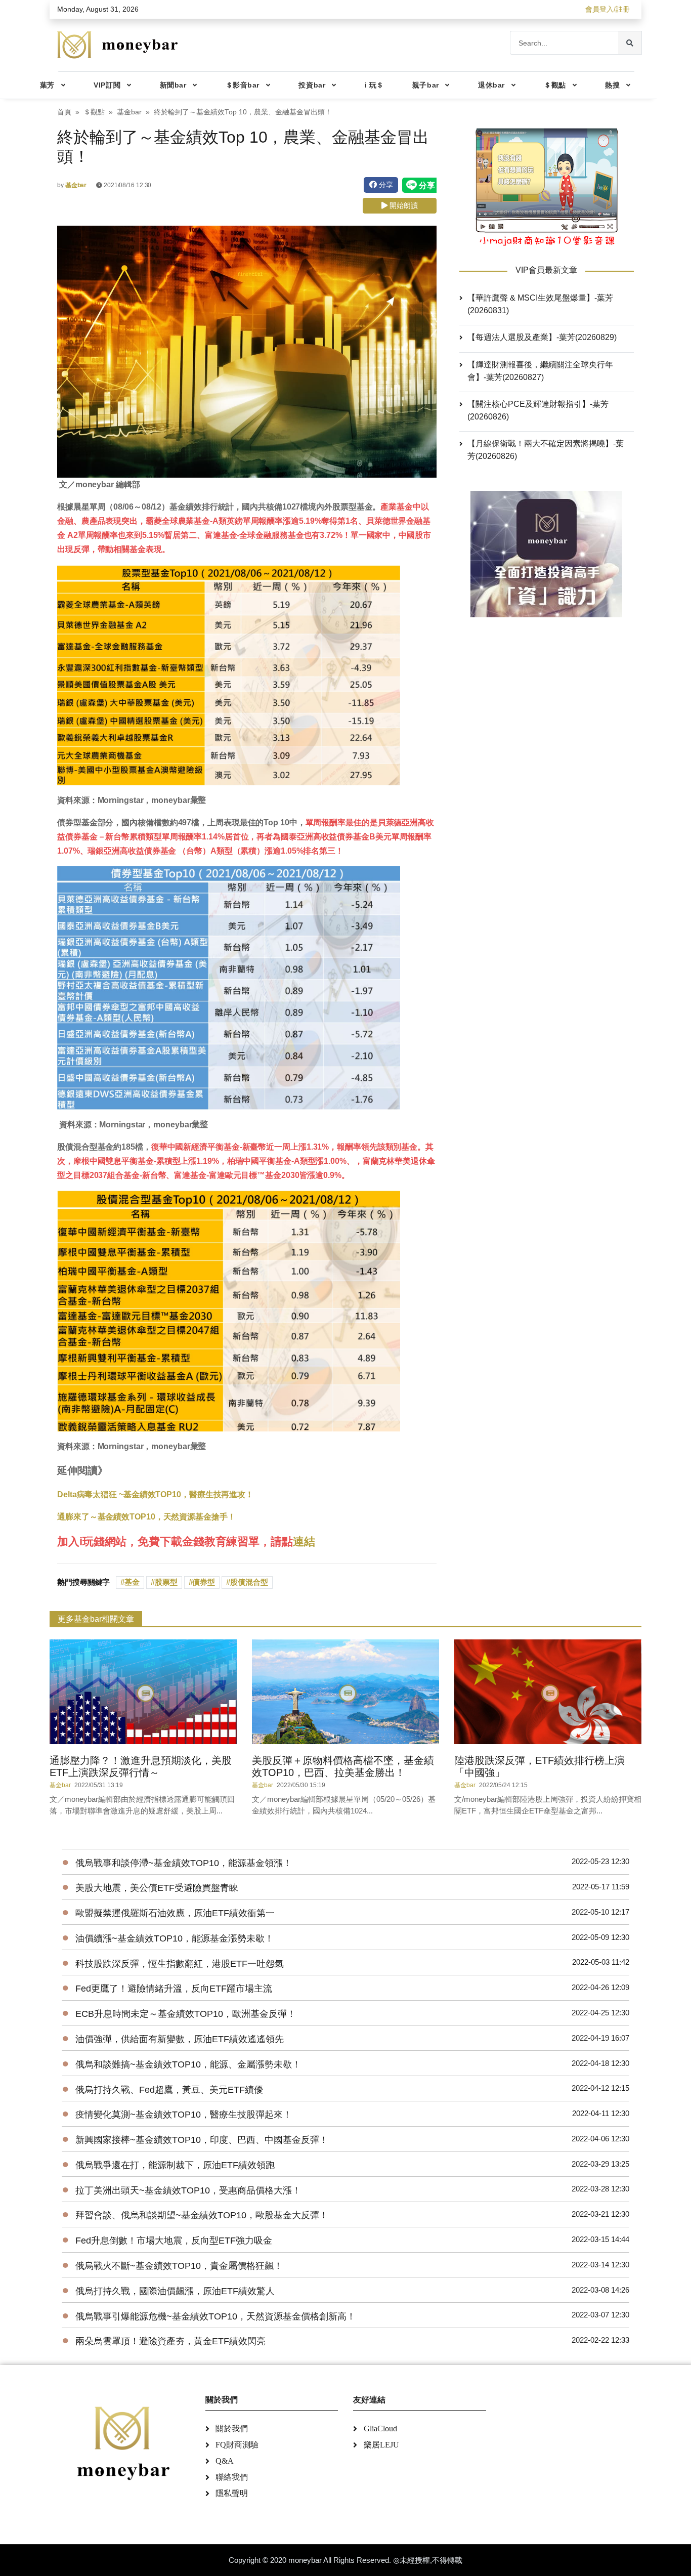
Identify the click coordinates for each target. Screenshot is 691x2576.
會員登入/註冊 (608, 9)
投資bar (312, 85)
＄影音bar (243, 85)
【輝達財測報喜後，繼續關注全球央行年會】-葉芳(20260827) (540, 371)
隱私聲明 (232, 2493)
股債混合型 (249, 1582)
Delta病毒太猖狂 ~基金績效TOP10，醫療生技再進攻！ (155, 1494)
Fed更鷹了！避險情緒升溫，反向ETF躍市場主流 (174, 1989)
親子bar (426, 85)
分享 (385, 185)
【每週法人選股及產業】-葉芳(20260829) (542, 337)
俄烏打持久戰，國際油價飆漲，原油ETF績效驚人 (175, 2291)
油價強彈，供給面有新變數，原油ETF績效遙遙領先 (180, 2039)
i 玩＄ (374, 85)
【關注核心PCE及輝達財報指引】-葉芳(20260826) (538, 410)
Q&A (225, 2461)
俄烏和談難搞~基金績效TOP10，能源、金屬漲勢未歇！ (188, 2064)
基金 (132, 1582)
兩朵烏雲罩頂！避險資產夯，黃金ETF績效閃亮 (170, 2341)
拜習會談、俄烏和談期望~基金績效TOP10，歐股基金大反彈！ (202, 2215)
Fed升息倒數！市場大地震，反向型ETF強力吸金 (174, 2241)
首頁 (64, 112)
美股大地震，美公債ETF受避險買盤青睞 (157, 1888)
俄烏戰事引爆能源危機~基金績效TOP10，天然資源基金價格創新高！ (215, 2316)
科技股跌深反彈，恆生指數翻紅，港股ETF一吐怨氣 (180, 1964)
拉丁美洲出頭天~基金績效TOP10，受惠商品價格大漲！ (188, 2190)
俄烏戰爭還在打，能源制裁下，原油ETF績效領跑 (175, 2165)
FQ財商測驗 (237, 2445)
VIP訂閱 (107, 85)
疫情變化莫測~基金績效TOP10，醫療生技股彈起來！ (184, 2115)
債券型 (204, 1582)
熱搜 (612, 85)
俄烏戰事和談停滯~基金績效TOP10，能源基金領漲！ (184, 1863)
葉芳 (47, 85)
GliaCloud (380, 2429)
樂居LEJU (381, 2445)
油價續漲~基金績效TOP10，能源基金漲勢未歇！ (175, 1938)
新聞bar (173, 85)
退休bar (491, 85)
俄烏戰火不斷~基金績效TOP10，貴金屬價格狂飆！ (179, 2266)
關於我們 (232, 2429)
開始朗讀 (403, 205)
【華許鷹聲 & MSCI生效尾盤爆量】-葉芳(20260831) (540, 304)
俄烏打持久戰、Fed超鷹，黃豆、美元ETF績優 (169, 2090)
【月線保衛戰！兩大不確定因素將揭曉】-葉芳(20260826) (546, 450)
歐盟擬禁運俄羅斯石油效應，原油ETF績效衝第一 (175, 1913)
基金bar (129, 112)
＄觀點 (555, 85)
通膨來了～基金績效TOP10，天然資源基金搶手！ (146, 1517)
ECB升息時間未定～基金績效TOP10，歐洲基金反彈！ (186, 2014)
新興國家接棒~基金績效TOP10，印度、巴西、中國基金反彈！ (202, 2140)
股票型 (166, 1582)
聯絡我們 (232, 2477)
